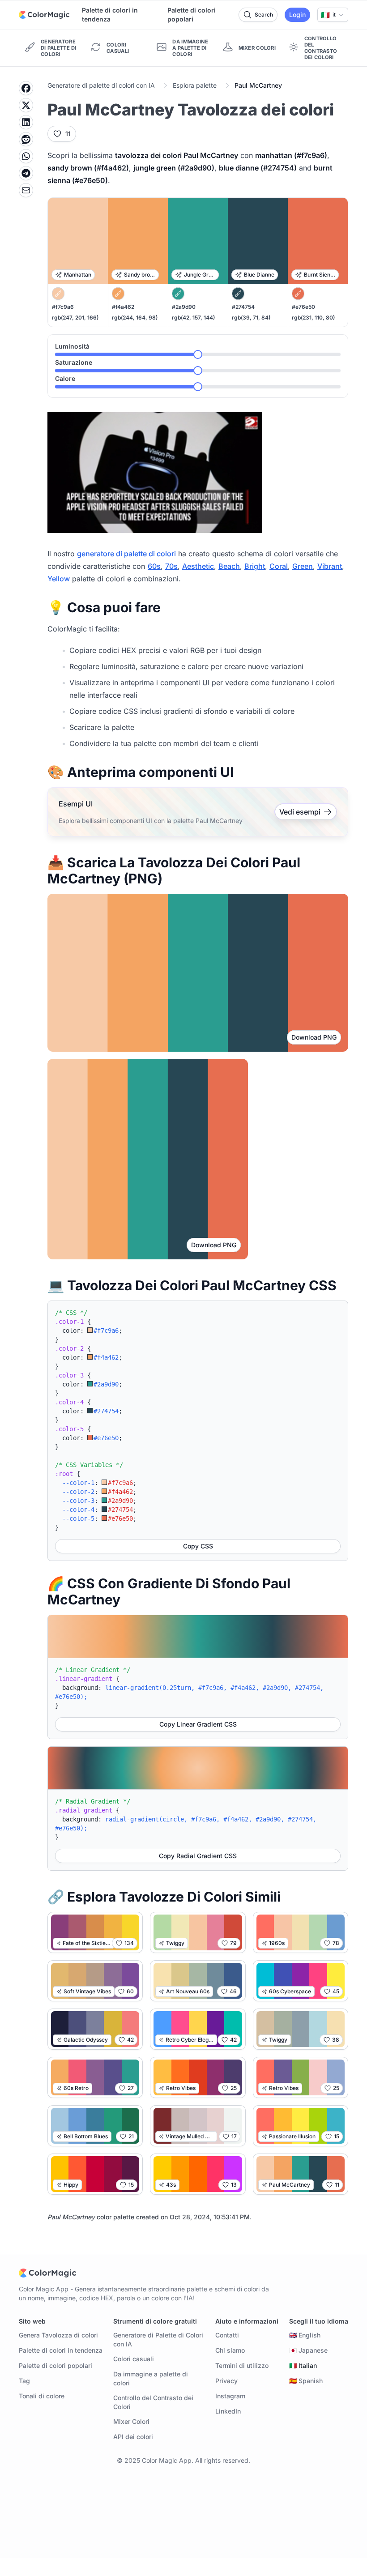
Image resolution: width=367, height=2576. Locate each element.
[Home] (44, 15)
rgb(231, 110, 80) (313, 318)
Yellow (59, 579)
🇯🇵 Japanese (308, 2350)
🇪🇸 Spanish (306, 2381)
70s (171, 566)
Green (303, 566)
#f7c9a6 (63, 307)
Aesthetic (198, 566)
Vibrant (330, 566)
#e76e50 (303, 307)
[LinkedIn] (26, 122)
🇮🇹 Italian (303, 2365)
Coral (279, 566)
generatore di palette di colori (126, 554)
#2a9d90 (184, 307)
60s (154, 566)
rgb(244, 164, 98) (135, 318)
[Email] (26, 190)
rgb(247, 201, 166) (75, 318)
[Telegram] (26, 173)
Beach (229, 566)
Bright (255, 566)
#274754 (243, 307)
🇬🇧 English (305, 2335)
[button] (333, 15)
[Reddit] (26, 139)
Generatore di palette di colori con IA (101, 85)
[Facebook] (26, 88)
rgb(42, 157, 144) (193, 318)
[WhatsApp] (26, 156)
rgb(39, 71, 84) (251, 318)
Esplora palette (195, 85)
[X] (26, 105)
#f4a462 (123, 307)
